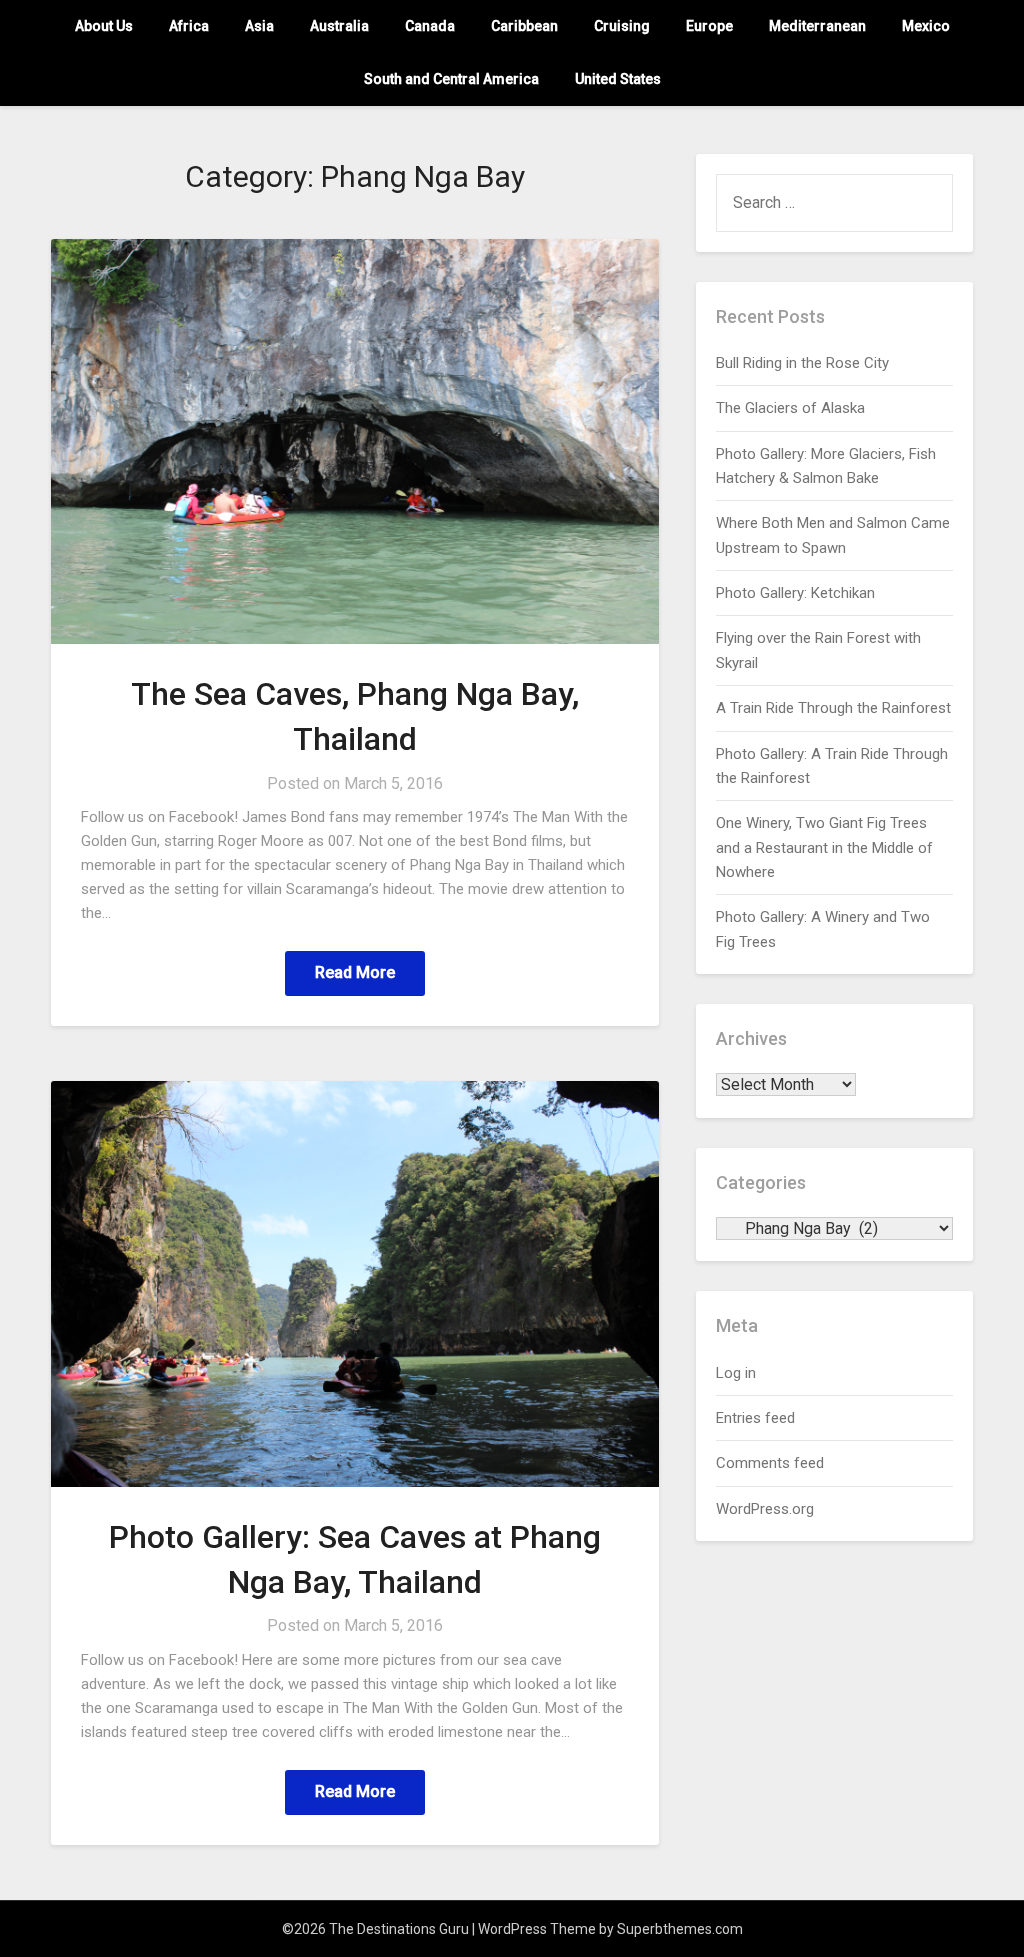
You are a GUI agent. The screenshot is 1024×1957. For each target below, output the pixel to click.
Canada (430, 26)
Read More (355, 972)
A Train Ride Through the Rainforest (833, 708)
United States (618, 79)
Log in (736, 1373)
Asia (259, 26)
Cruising (622, 26)
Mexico (926, 26)
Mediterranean (817, 26)
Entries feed (755, 1418)
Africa (189, 26)
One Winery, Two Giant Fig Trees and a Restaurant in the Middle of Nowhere (824, 847)
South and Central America (451, 79)
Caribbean (524, 26)
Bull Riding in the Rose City (802, 363)
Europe (709, 26)
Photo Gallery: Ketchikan (795, 593)
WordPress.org (765, 1509)
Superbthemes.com (680, 1929)
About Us (104, 26)
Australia (339, 26)
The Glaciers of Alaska (790, 408)
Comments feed (770, 1463)
